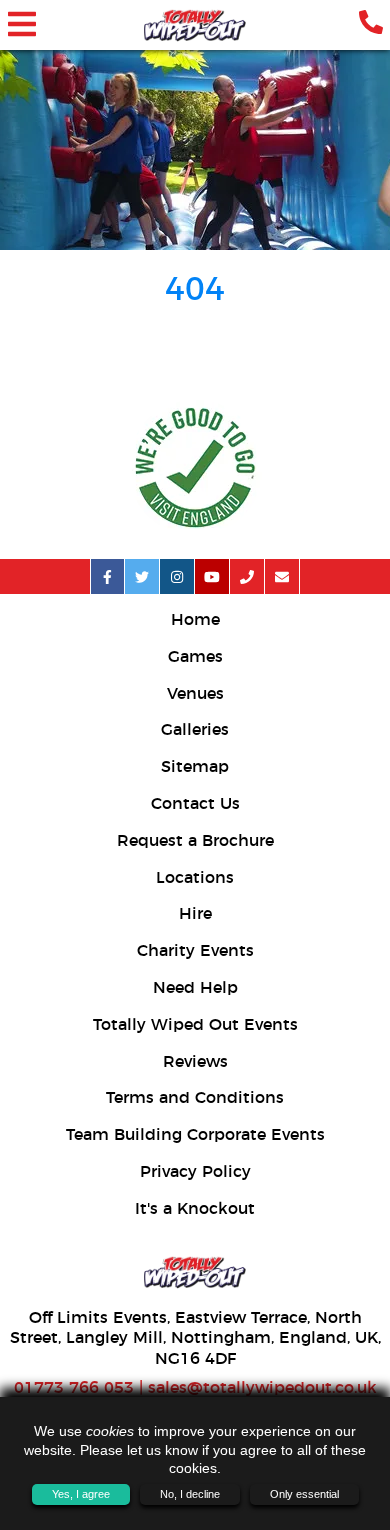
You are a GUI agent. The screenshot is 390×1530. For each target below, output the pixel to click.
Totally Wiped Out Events (195, 1025)
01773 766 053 (74, 1388)
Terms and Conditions (195, 1098)
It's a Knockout (195, 1209)
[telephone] (371, 24)
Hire (195, 914)
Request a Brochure (195, 841)
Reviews (195, 1062)
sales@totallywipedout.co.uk (262, 1388)
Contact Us (195, 804)
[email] (282, 576)
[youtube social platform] (212, 576)
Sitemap (195, 767)
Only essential (304, 1494)
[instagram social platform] (177, 576)
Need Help (195, 988)
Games (195, 657)
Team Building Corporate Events (195, 1135)
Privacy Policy (195, 1172)
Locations (195, 878)
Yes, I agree (81, 1494)
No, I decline (190, 1494)
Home (195, 620)
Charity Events (195, 951)
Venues (195, 694)
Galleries (195, 730)
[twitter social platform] (142, 576)
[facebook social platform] (107, 576)
